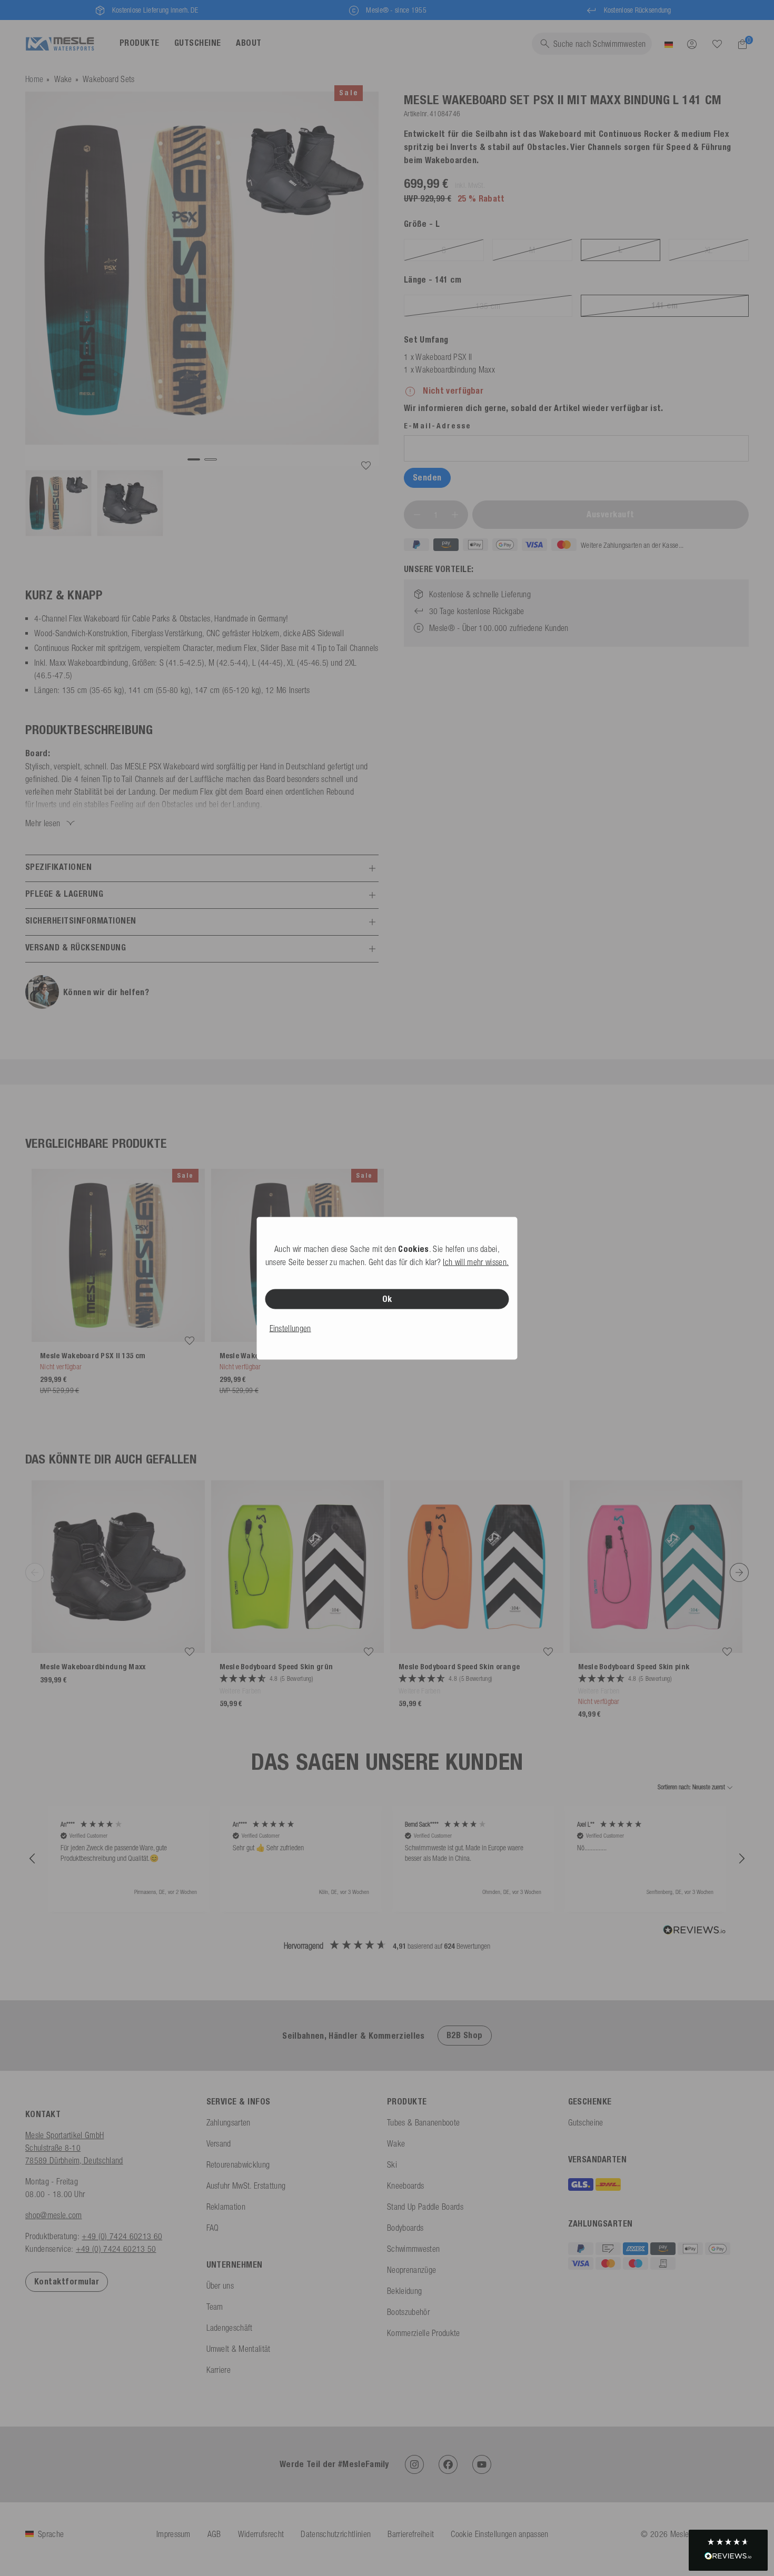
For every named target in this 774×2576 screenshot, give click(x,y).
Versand (219, 2143)
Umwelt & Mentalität (239, 2349)
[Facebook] (448, 2464)
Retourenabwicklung (238, 2164)
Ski (392, 2164)
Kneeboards (405, 2186)
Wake (63, 79)
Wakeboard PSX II (444, 357)
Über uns (220, 2286)
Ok (387, 1299)
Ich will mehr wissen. (476, 1261)
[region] (387, 1858)
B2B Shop (465, 2035)
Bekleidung (404, 2291)
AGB (214, 2534)
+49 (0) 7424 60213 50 (116, 2249)
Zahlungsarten (229, 2122)
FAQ (213, 2228)
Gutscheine (586, 2122)
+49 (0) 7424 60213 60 (122, 2236)
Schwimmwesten (413, 2249)
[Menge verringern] (417, 515)
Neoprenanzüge (411, 2270)
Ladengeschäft (230, 2328)
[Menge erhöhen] (455, 515)
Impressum (173, 2534)
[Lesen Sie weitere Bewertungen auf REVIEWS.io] (694, 1931)
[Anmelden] (692, 44)
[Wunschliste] (717, 44)
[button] (33, 1859)
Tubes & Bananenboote (423, 2122)
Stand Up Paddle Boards (425, 2207)
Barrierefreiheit (411, 2534)
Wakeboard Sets (108, 79)
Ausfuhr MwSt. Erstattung (246, 2186)
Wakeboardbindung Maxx (455, 369)
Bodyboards (405, 2228)
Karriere (219, 2370)
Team (215, 2307)
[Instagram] (414, 2464)
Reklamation (226, 2207)
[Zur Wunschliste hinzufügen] (366, 466)
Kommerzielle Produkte (424, 2333)
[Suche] (717, 44)
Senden (427, 478)
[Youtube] (482, 2464)
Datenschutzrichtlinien (336, 2534)
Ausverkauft (610, 514)
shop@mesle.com (53, 2215)
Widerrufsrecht (261, 2534)
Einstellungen (290, 1328)
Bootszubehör (408, 2312)
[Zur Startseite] (60, 44)
